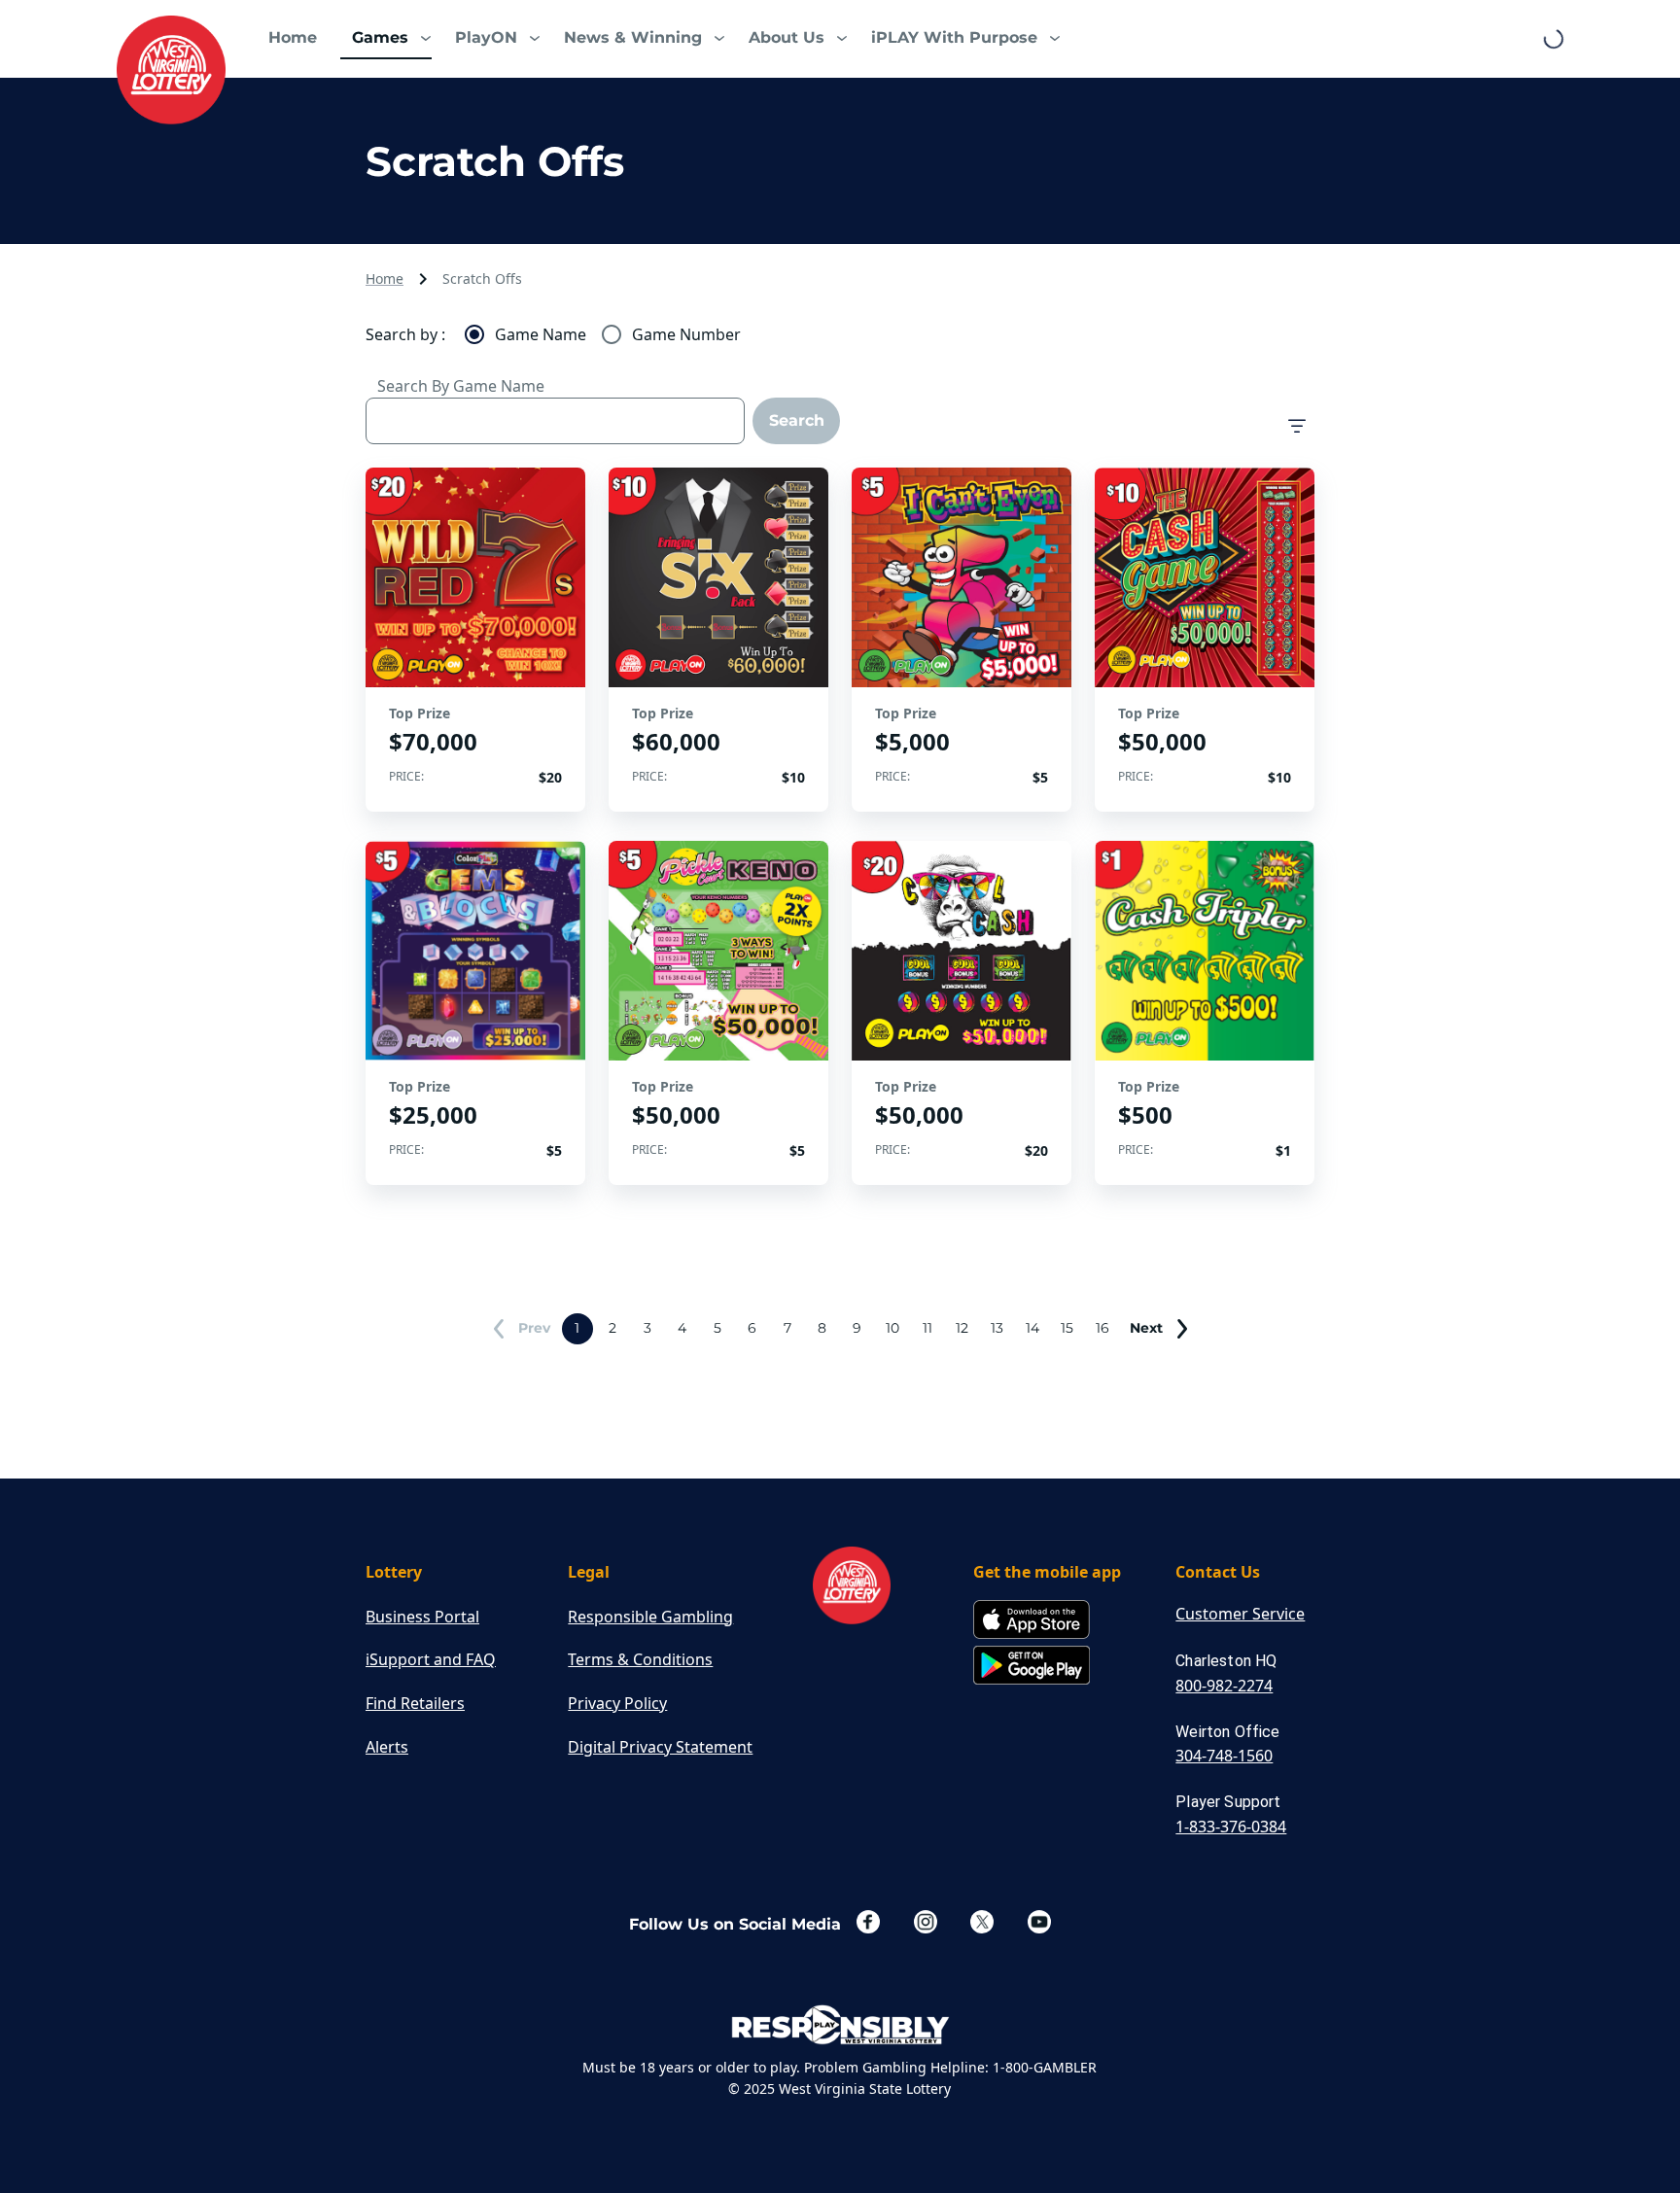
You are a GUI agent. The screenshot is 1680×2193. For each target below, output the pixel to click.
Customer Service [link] (1240, 1614)
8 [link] (822, 1328)
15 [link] (1067, 1328)
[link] (171, 70)
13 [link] (997, 1328)
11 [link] (927, 1328)
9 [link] (857, 1328)
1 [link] (577, 1328)
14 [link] (1032, 1328)
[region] (475, 640)
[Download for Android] (1032, 1667)
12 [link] (962, 1328)
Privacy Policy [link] (617, 1703)
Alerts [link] (387, 1747)
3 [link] (647, 1328)
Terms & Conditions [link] (640, 1659)
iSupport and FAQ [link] (431, 1659)
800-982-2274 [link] (1224, 1686)
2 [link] (612, 1328)
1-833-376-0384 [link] (1231, 1827)
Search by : (405, 334)
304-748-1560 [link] (1224, 1756)
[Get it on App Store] (1032, 1621)
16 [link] (1102, 1328)
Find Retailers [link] (415, 1703)
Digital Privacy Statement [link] (660, 1747)
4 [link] (682, 1328)
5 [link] (717, 1328)
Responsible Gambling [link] (650, 1617)
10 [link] (892, 1328)
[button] (386, 39)
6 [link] (752, 1328)
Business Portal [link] (422, 1617)
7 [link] (787, 1328)
